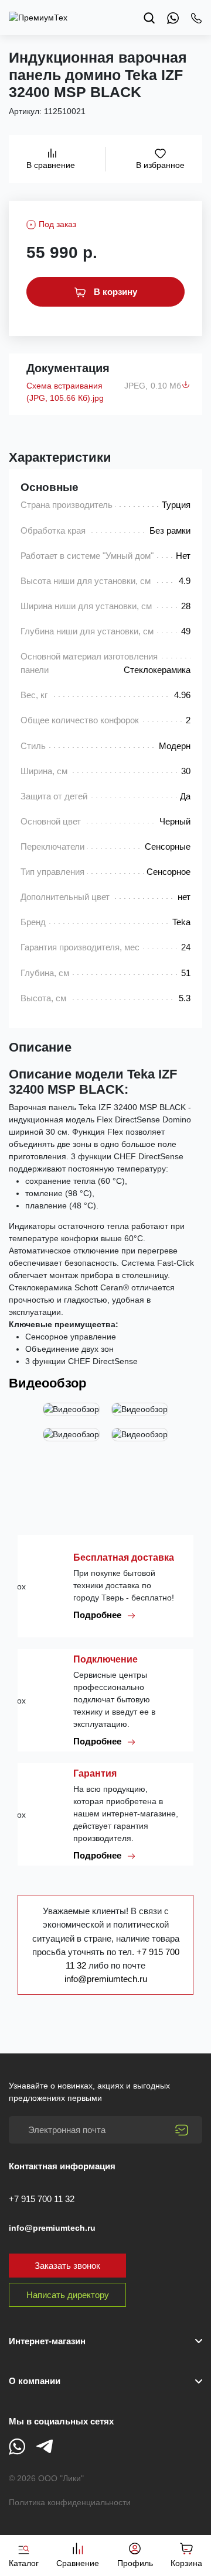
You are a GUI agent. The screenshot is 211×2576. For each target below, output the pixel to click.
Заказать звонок (67, 2266)
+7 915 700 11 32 (42, 2199)
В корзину (114, 292)
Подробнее (98, 1615)
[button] (105, 2381)
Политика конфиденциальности (70, 2502)
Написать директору (68, 2295)
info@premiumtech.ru (106, 1979)
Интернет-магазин (47, 2341)
